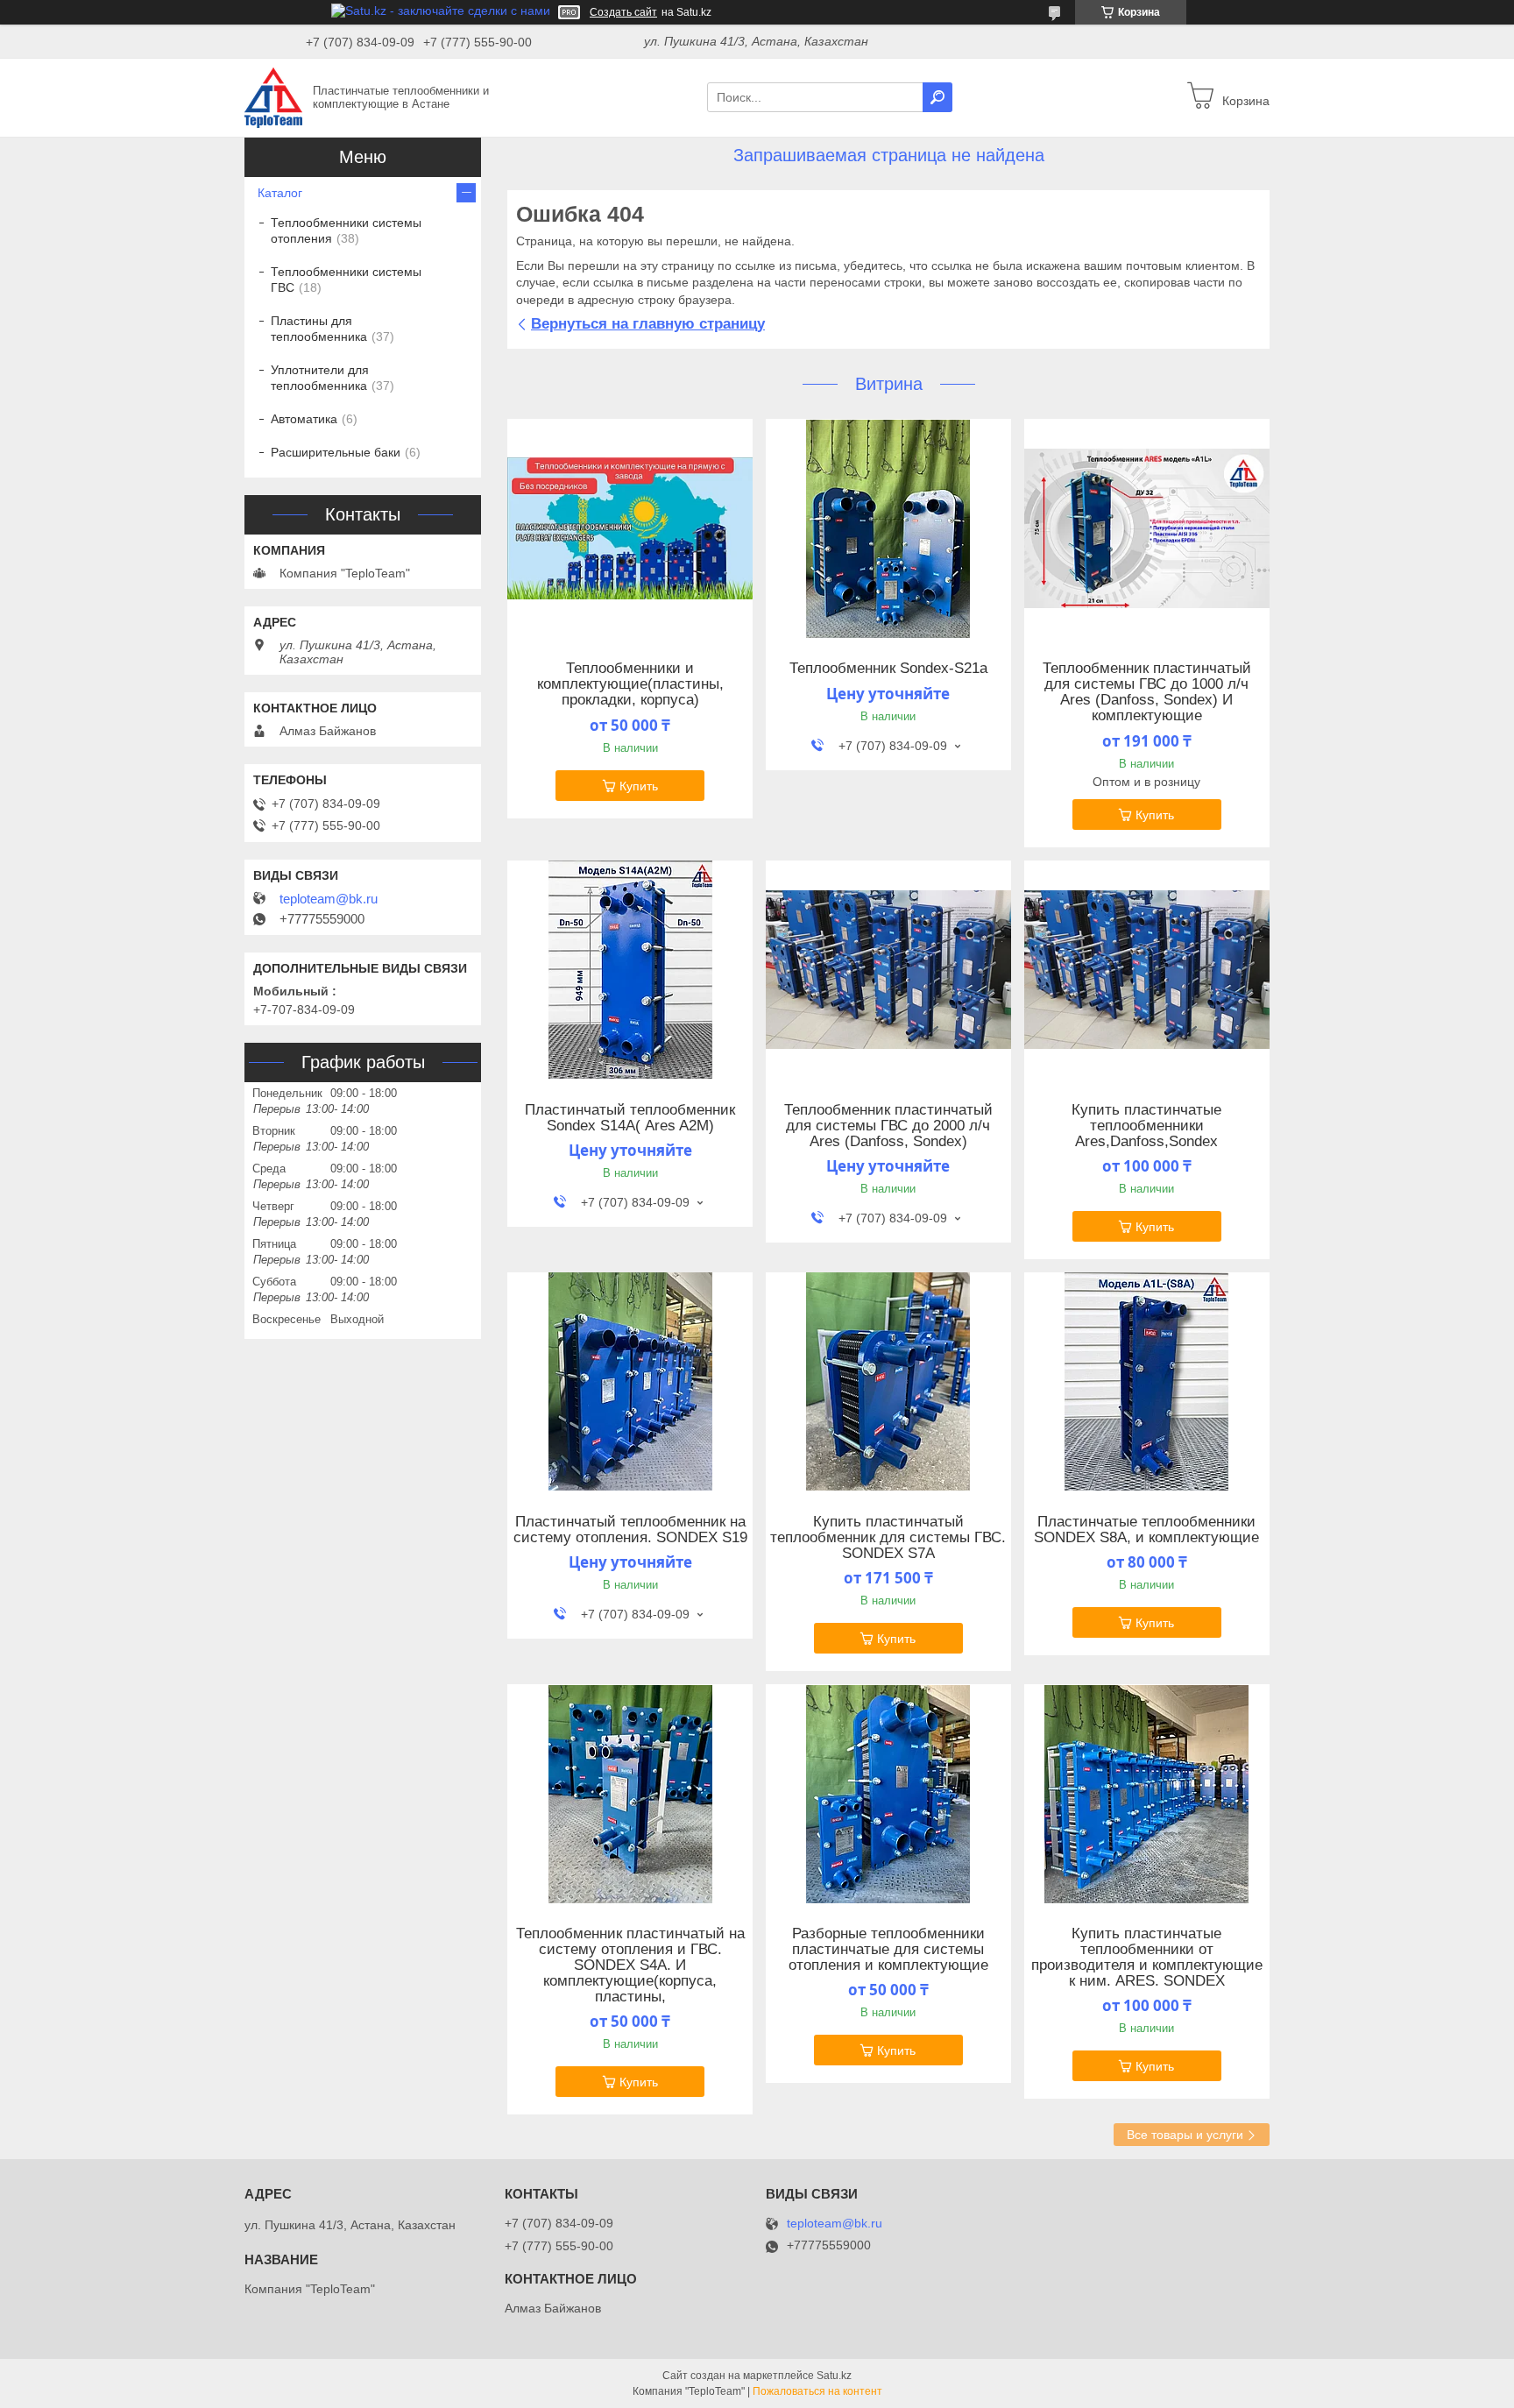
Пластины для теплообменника (319, 329)
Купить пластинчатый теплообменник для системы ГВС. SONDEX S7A (888, 1538)
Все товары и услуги (1185, 2135)
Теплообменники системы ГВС (346, 280)
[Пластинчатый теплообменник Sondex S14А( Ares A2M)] (630, 970)
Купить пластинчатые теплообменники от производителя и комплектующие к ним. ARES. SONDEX (1147, 1958)
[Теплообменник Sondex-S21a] (888, 528)
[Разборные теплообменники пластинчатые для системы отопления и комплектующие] (888, 1794)
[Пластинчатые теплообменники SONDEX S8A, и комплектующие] (1147, 1382)
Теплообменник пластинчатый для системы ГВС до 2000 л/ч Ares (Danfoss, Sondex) (888, 1126)
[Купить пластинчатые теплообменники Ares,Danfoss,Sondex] (1147, 970)
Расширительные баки (336, 452)
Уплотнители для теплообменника (320, 378)
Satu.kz (834, 2376)
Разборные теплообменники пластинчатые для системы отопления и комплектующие (888, 1950)
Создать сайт (623, 12)
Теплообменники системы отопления (346, 230)
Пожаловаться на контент (817, 2391)
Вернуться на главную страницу (648, 324)
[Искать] (937, 97)
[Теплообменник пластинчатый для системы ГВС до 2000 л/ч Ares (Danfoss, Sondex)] (888, 970)
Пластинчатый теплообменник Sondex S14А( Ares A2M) (630, 1118)
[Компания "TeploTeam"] (273, 96)
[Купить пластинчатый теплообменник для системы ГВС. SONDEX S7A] (888, 1382)
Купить (639, 786)
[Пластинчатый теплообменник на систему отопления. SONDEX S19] (630, 1382)
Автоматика (304, 419)
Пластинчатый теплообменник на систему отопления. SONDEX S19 (630, 1530)
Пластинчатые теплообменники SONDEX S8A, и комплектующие (1146, 1530)
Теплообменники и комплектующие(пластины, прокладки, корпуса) (630, 684)
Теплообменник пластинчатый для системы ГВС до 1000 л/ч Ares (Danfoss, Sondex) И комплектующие (1147, 692)
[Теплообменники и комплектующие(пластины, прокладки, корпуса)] (630, 528)
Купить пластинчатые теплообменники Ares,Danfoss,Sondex (1146, 1126)
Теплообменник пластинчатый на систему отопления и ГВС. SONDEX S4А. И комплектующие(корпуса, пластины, (630, 1965)
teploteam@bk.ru (329, 899)
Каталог (280, 193)
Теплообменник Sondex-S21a (888, 669)
